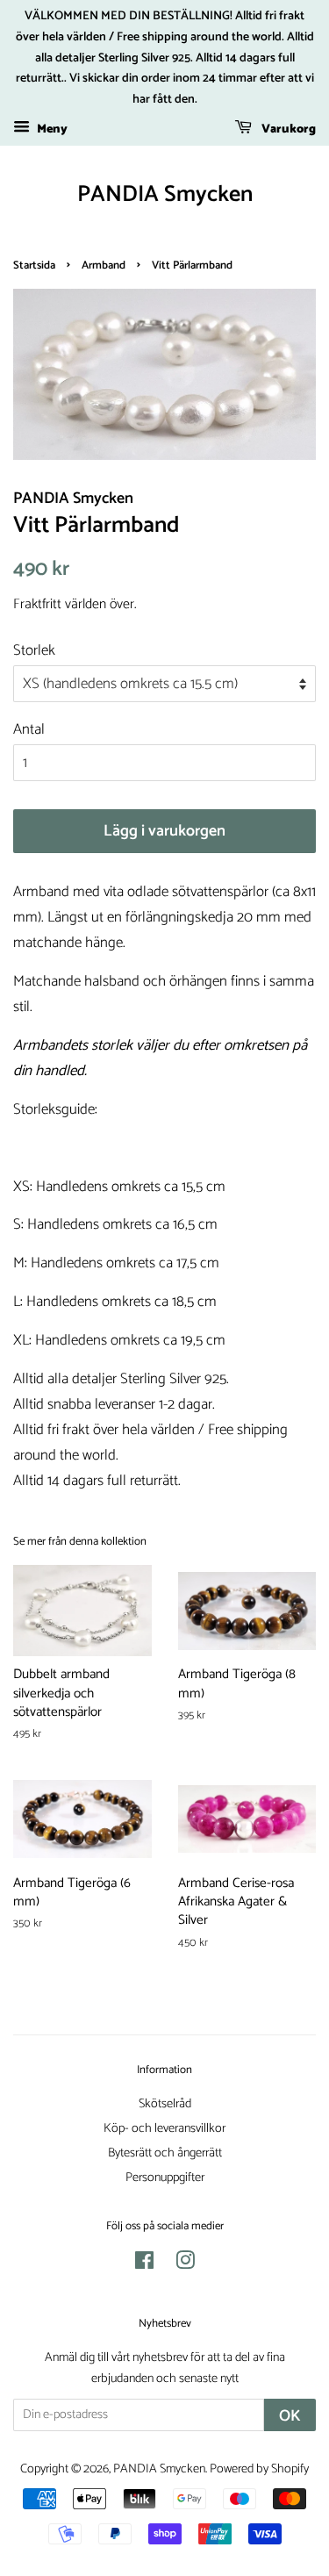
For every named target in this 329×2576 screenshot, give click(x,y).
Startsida (34, 265)
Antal (29, 729)
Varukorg (287, 129)
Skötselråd (165, 2104)
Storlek (34, 650)
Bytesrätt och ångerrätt (165, 2153)
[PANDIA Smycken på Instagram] (185, 2264)
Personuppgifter (165, 2178)
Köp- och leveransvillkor (164, 2128)
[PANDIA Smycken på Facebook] (144, 2264)
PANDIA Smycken (165, 194)
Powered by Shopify (259, 2469)
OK (290, 2416)
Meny (51, 129)
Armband (104, 265)
